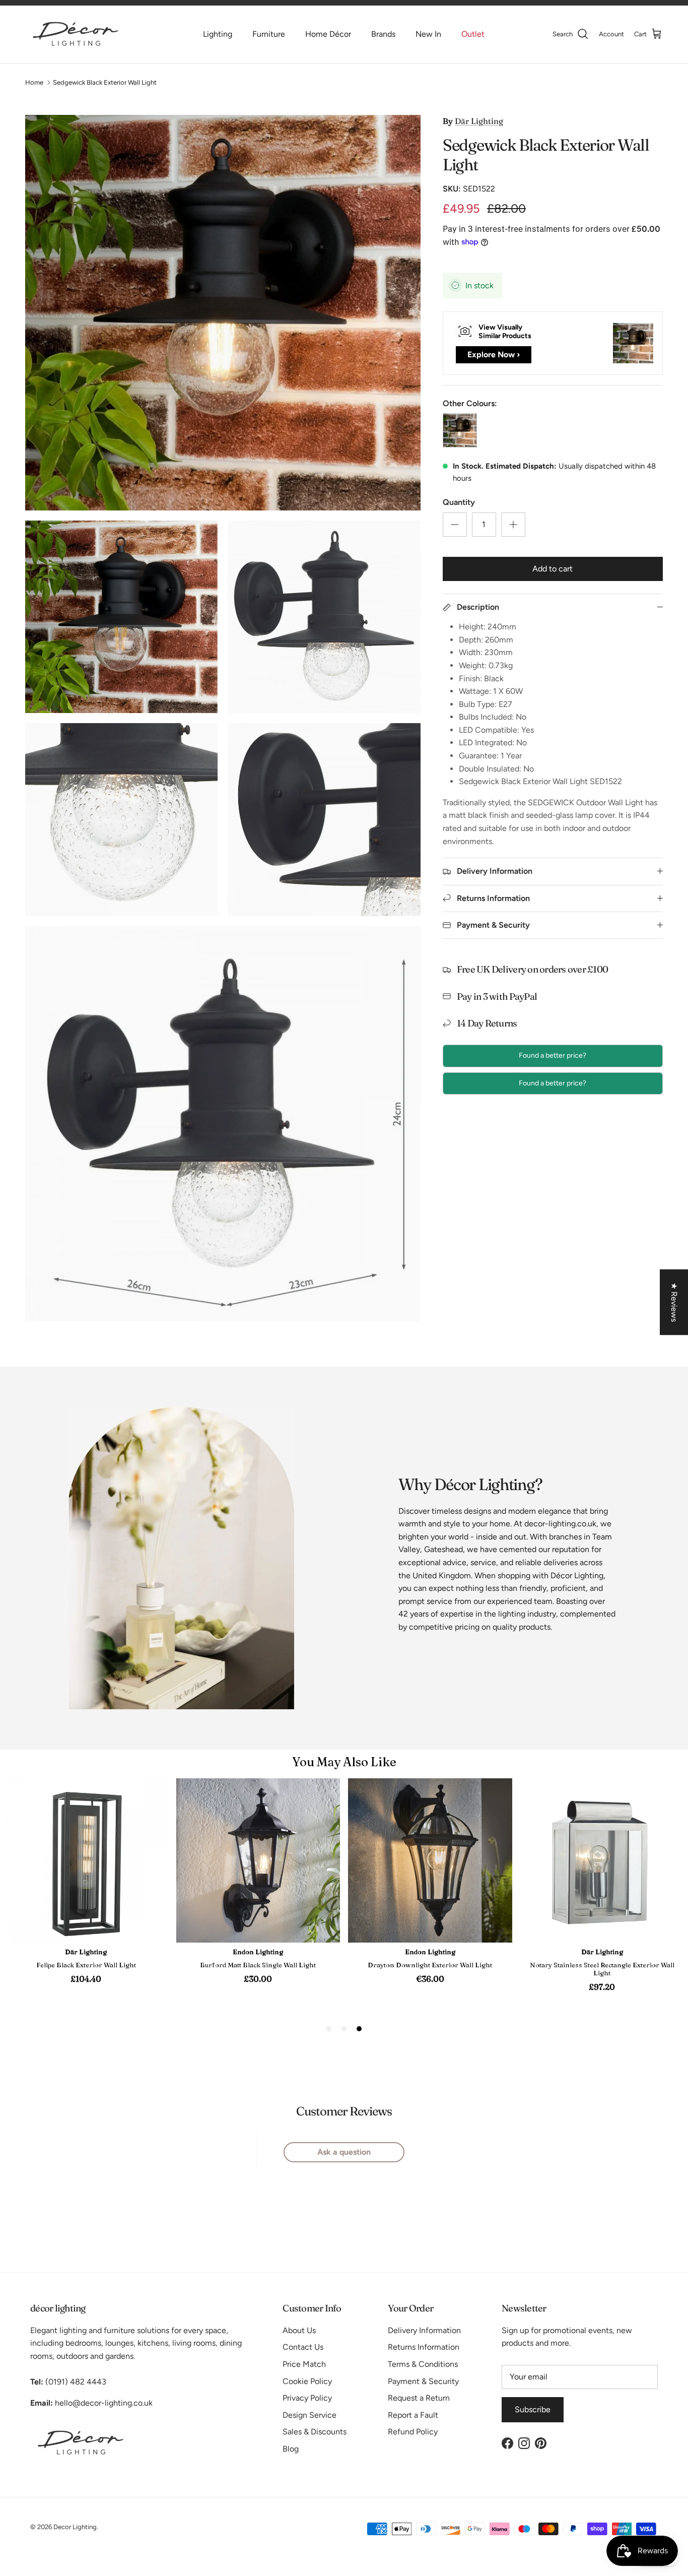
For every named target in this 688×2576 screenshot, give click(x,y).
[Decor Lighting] (76, 34)
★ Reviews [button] (674, 1302)
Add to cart (553, 569)
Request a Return (419, 2398)
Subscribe (533, 2409)
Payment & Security (423, 2381)
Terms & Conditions (423, 2364)
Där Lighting (479, 121)
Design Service (309, 2415)
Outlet (473, 34)
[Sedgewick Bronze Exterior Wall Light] (460, 430)
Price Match (304, 2364)
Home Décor (328, 34)
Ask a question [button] (344, 2152)
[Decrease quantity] (455, 525)
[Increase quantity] (513, 525)
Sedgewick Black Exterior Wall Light (105, 82)
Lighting (218, 34)
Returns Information (424, 2347)
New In (428, 34)
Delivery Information (424, 2330)
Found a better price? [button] (553, 1055)
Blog (291, 2449)
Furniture (269, 34)
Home (34, 82)
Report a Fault (413, 2415)
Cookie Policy (307, 2381)
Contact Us (303, 2347)
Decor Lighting (75, 2527)
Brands (383, 34)
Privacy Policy (307, 2398)
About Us (299, 2330)
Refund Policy (413, 2432)
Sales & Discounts (315, 2432)
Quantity (459, 502)
